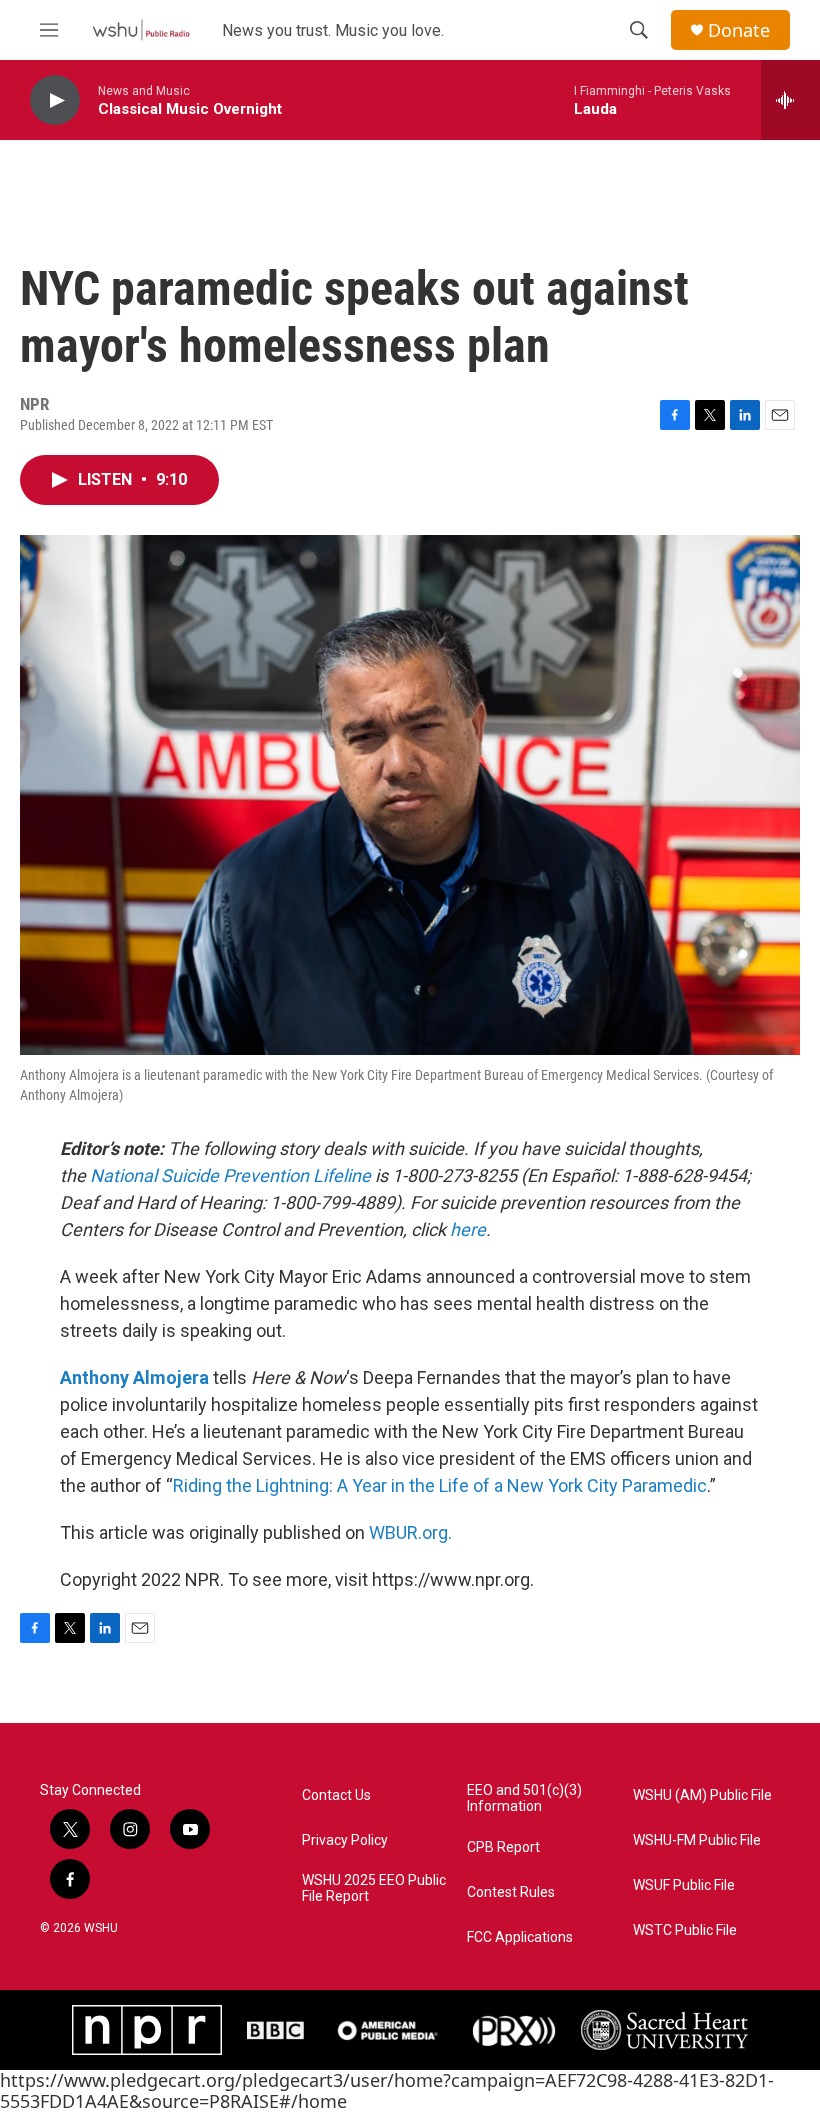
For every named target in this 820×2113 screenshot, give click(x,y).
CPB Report (503, 1847)
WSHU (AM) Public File (702, 1795)
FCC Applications (520, 1937)
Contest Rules (511, 1892)
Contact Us (336, 1795)
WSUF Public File (684, 1885)
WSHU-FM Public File (697, 1840)
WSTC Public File (685, 1930)
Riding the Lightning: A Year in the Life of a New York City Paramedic (440, 1485)
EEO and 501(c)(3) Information (524, 1798)
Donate (739, 30)
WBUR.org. (410, 1532)
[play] (55, 100)
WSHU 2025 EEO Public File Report (374, 1888)
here (468, 1229)
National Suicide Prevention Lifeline (230, 1175)
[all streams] (790, 100)
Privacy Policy (345, 1840)
